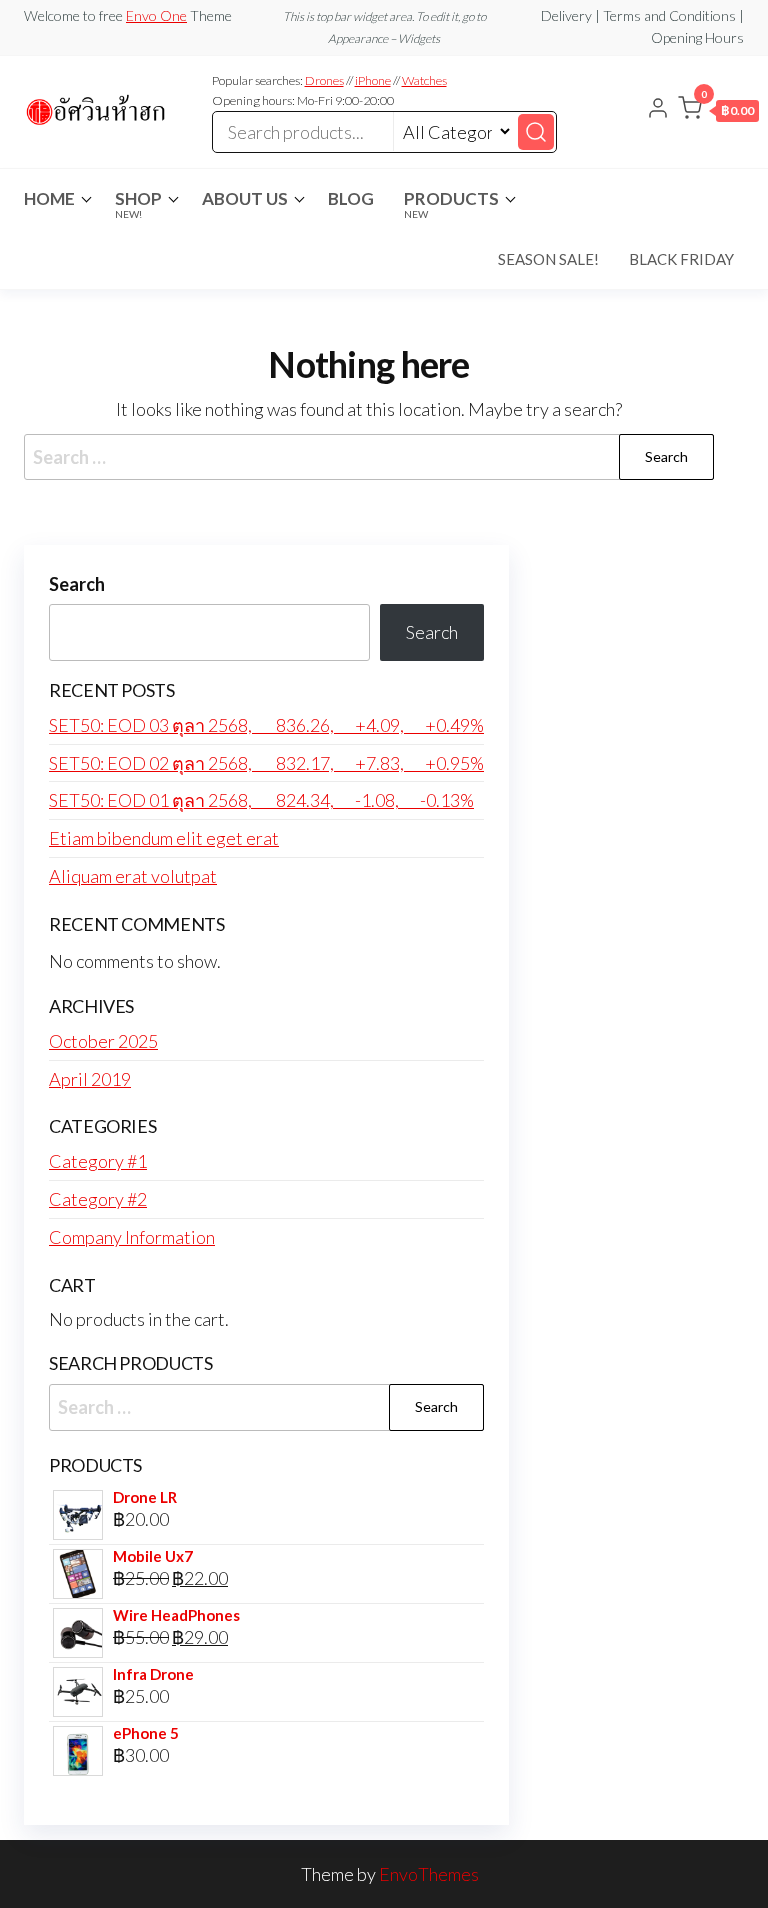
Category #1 (98, 1161)
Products (451, 204)
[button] (718, 112)
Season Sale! (548, 259)
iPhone (373, 80)
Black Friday (681, 259)
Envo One (156, 15)
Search (77, 584)
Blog (351, 198)
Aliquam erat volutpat (133, 876)
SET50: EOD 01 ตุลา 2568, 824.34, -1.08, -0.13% (261, 800)
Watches (424, 80)
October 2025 (103, 1041)
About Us (245, 198)
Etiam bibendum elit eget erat (164, 838)
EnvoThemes (429, 1874)
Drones (324, 80)
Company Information (132, 1237)
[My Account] (658, 110)
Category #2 (98, 1199)
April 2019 (90, 1079)
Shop (138, 204)
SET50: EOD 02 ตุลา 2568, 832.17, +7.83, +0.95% (266, 763)
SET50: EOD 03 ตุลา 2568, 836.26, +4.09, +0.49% (266, 725)
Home (49, 198)
